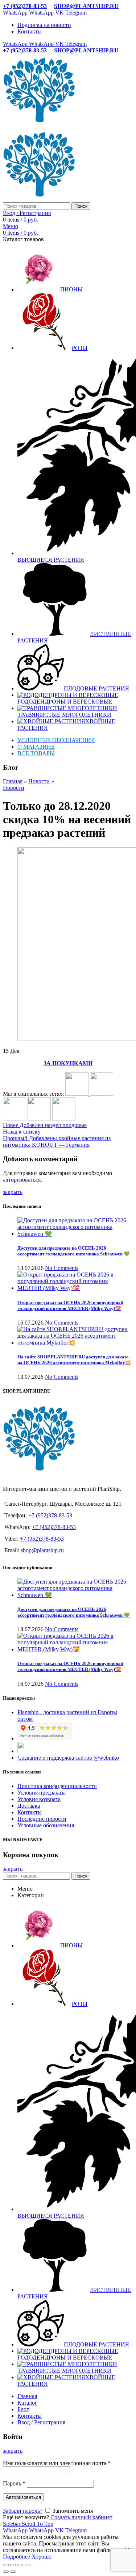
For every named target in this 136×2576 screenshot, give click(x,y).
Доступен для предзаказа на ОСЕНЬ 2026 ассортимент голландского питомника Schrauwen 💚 (74, 1251)
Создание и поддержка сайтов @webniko (68, 1758)
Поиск (81, 206)
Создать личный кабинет (81, 2517)
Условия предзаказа (42, 1793)
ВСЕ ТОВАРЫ (36, 753)
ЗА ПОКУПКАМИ (68, 1063)
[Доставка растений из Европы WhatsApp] (15, 1118)
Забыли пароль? (23, 2511)
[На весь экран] (20, 2565)
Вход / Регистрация (41, 2422)
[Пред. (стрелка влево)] (6, 2572)
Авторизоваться (23, 2497)
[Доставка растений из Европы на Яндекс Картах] (64, 1118)
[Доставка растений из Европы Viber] (39, 1118)
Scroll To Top (38, 2524)
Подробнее (17, 2557)
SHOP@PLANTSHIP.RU (86, 6)
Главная (13, 781)
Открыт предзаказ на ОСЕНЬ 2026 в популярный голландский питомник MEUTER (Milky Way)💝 (70, 1305)
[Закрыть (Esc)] (6, 2565)
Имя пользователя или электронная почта (57, 2463)
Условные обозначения (46, 1825)
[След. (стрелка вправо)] (13, 2572)
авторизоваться (22, 1180)
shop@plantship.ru (42, 1550)
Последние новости (42, 1819)
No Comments (62, 1268)
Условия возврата (39, 1799)
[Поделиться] (13, 2565)
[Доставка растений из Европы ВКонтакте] (78, 1094)
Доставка (29, 1806)
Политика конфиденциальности (57, 1786)
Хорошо (42, 2557)
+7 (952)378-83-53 (25, 6)
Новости (39, 781)
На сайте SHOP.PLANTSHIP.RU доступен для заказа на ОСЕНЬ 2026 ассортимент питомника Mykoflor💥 (74, 1360)
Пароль (14, 2483)
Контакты (30, 1812)
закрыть (13, 1192)
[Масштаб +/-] (28, 2565)
